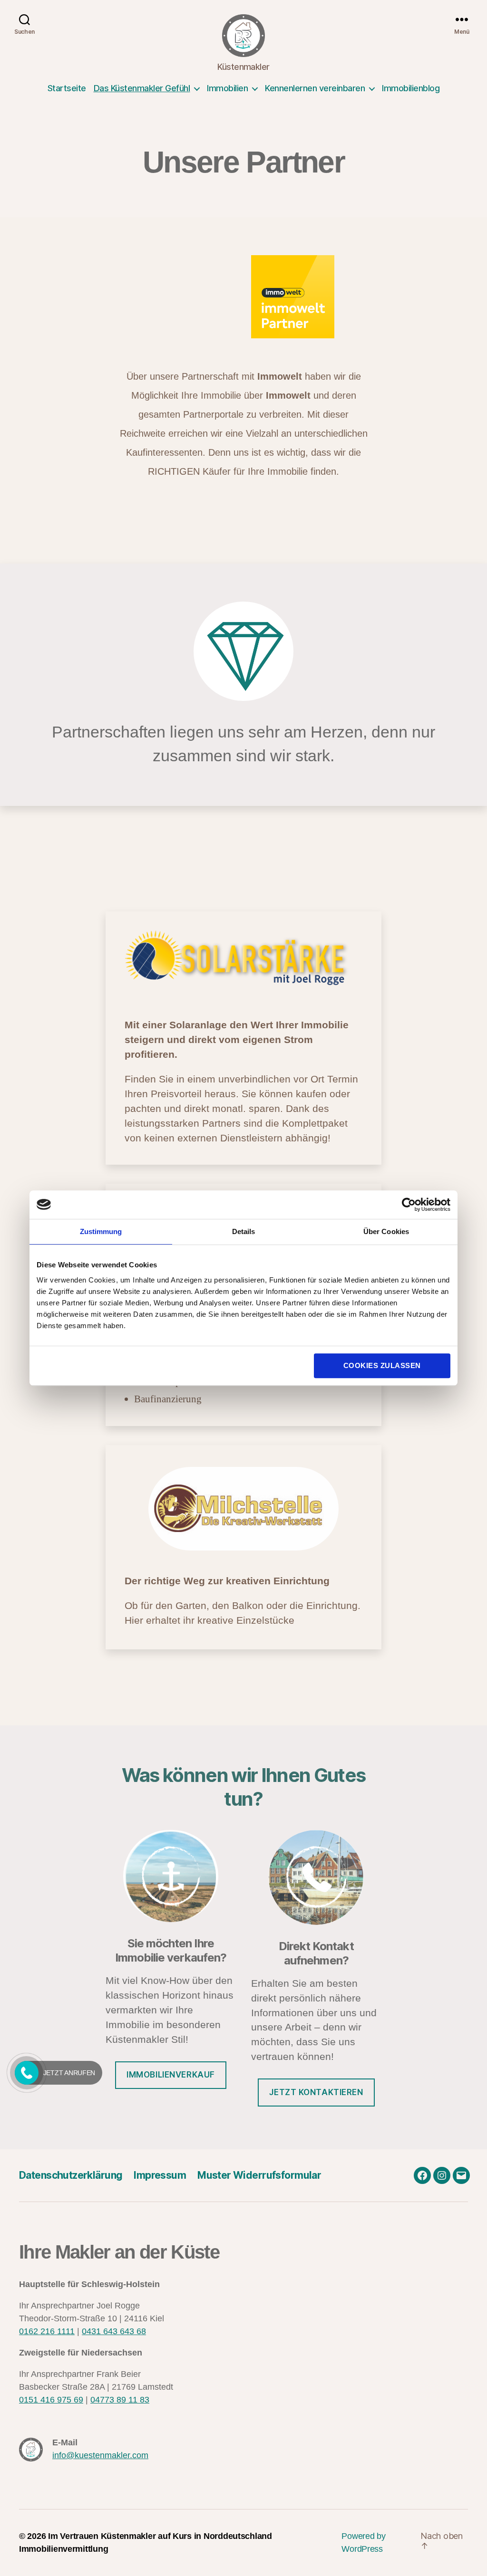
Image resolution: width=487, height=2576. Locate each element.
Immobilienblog (411, 88)
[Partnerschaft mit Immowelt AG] (316, 297)
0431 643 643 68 (114, 2331)
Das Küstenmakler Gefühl (142, 88)
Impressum (160, 2175)
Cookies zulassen (382, 1365)
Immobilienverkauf (171, 2075)
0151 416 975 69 (51, 2400)
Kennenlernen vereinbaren (315, 88)
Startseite (67, 88)
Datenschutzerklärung (71, 2175)
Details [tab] (244, 1231)
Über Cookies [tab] (386, 1231)
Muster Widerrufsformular (259, 2175)
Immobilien (227, 88)
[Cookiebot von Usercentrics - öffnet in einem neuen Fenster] (409, 1205)
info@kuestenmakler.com (100, 2455)
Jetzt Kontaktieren (316, 2092)
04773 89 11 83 (120, 2400)
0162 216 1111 (47, 2331)
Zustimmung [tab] (101, 1231)
